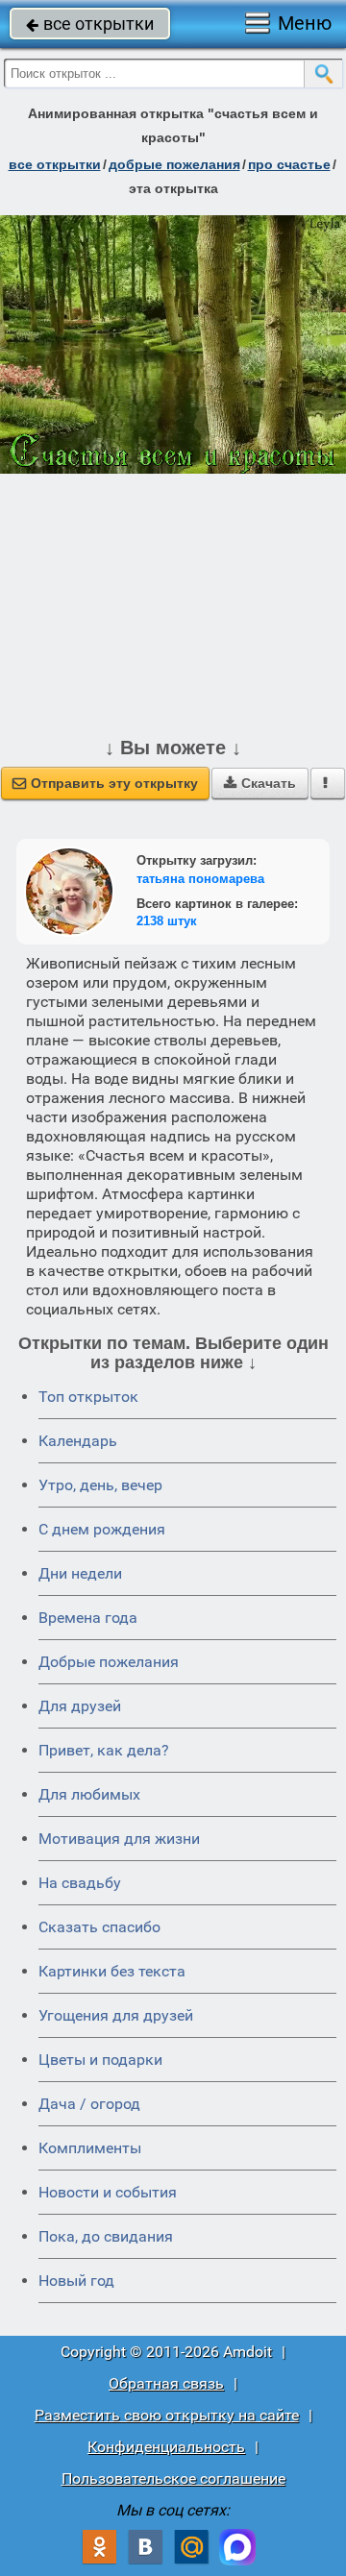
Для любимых (89, 1794)
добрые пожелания (174, 164)
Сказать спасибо (99, 1927)
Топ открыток (88, 1397)
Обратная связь (166, 2383)
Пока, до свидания (106, 2236)
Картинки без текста (112, 1971)
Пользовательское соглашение (173, 2478)
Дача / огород (89, 2104)
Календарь (78, 1441)
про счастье (289, 164)
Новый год (76, 2281)
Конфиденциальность (166, 2447)
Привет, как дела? (104, 1750)
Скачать (260, 783)
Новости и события (108, 2192)
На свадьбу (80, 1883)
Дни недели (80, 1573)
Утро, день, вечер (100, 1485)
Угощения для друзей (116, 2015)
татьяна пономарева (200, 879)
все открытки (90, 24)
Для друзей (80, 1706)
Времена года (88, 1618)
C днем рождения (102, 1529)
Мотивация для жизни (119, 1839)
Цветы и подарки (100, 2060)
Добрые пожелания (109, 1662)
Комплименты (90, 2148)
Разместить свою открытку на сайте (167, 2415)
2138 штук (167, 921)
